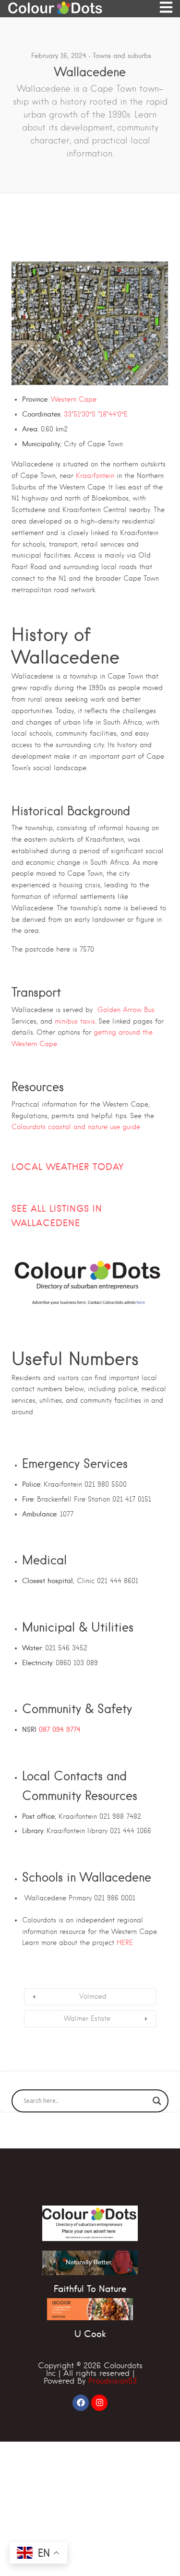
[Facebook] (81, 2403)
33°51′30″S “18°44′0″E (96, 414)
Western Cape (74, 399)
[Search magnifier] (157, 2101)
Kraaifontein (95, 476)
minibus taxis (75, 1021)
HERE (125, 1943)
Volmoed (93, 1996)
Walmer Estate (87, 2018)
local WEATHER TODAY (68, 1167)
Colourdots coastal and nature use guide (76, 1127)
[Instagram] (99, 2403)
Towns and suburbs (122, 56)
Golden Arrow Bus (126, 1010)
